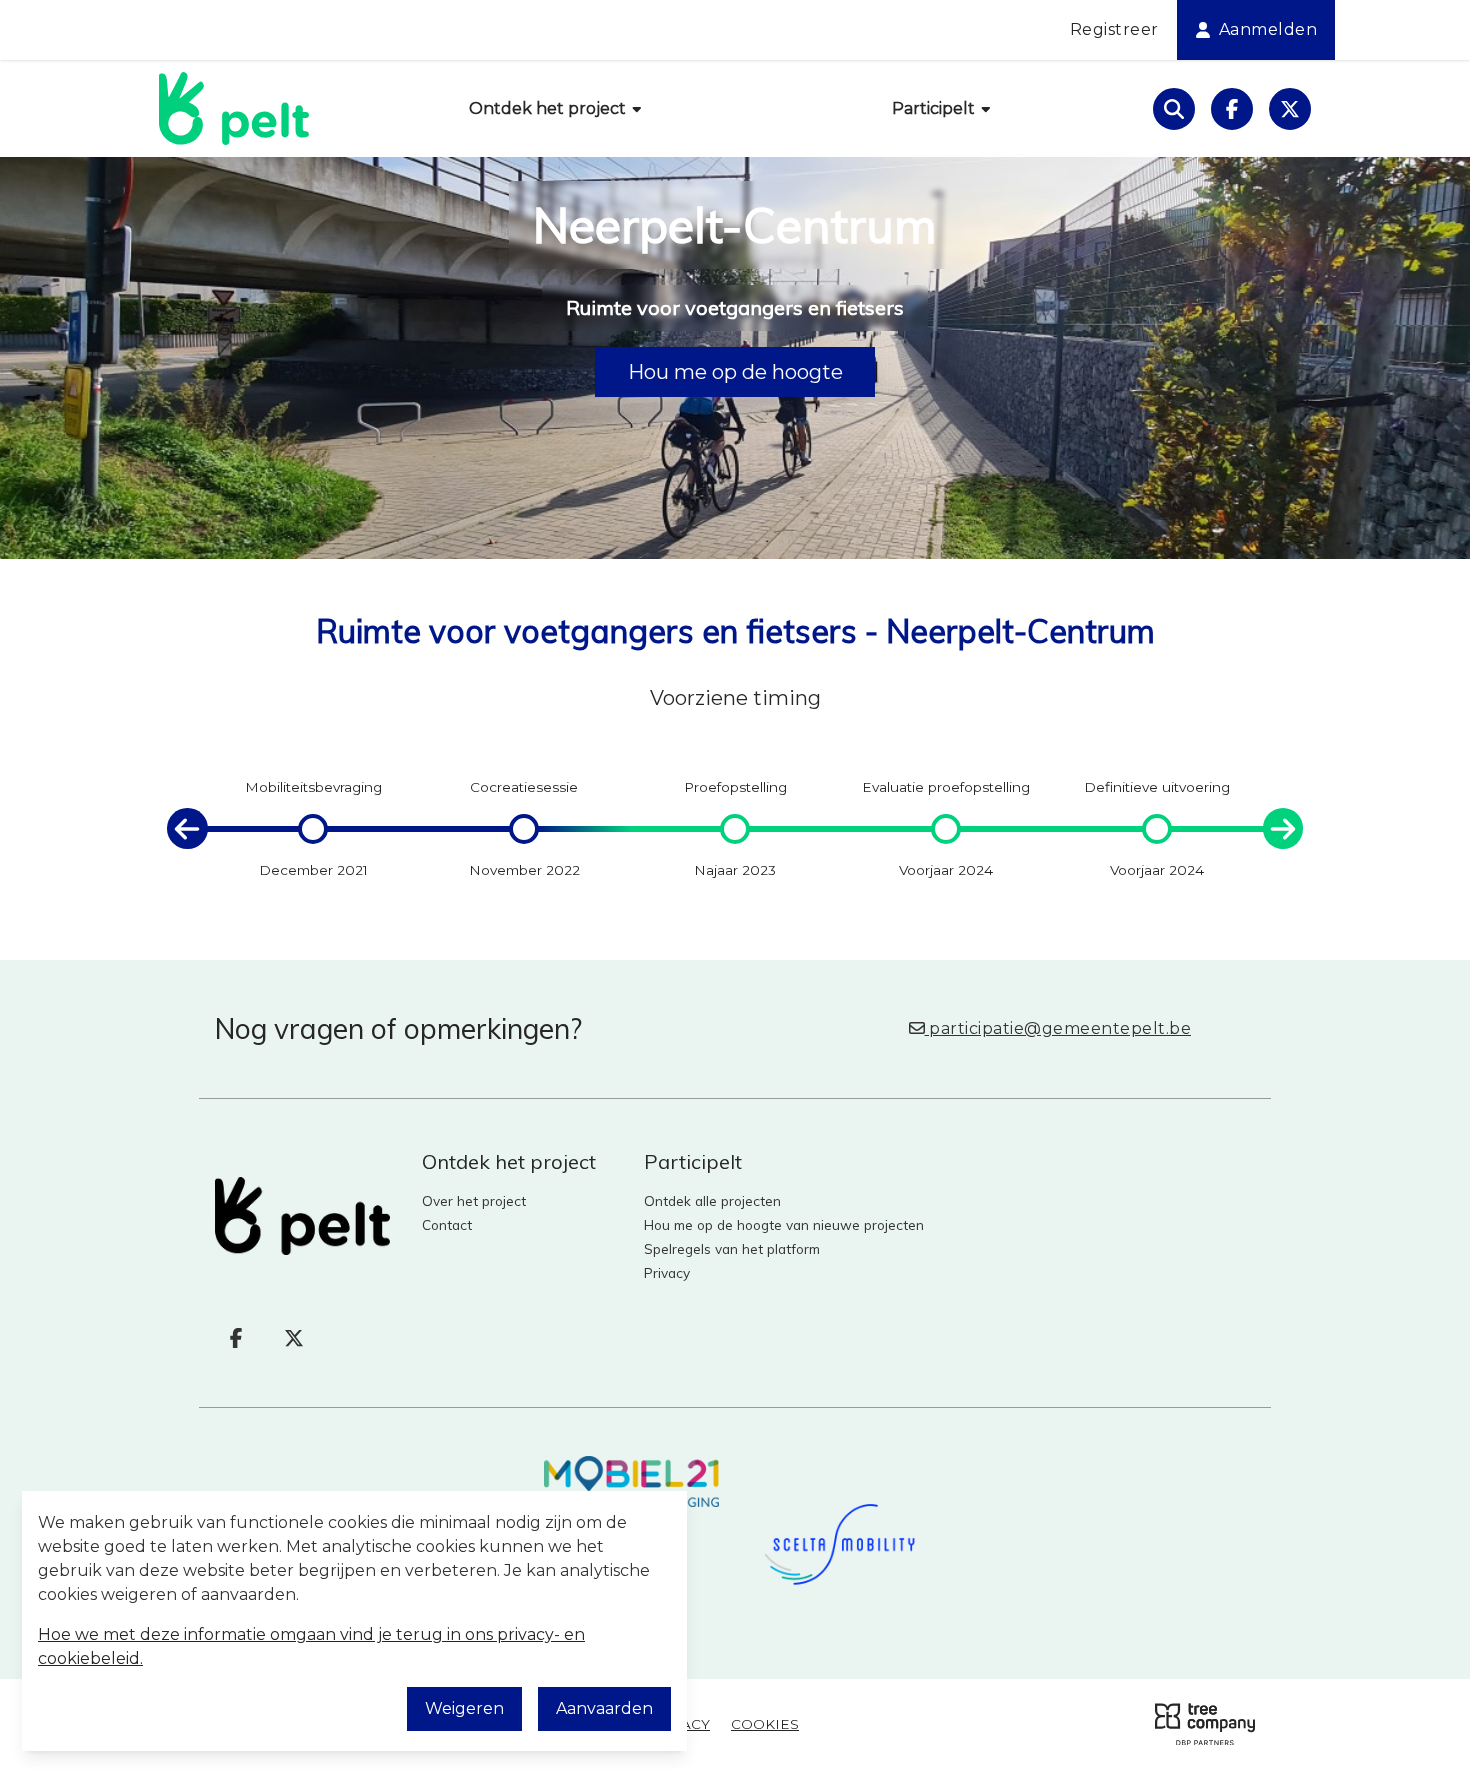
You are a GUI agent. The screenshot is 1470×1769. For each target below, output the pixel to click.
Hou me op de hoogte (735, 372)
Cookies (765, 1724)
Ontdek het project (549, 108)
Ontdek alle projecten (712, 1200)
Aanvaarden (604, 1708)
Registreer (1114, 29)
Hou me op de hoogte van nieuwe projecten (784, 1224)
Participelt (935, 108)
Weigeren (464, 1708)
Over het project (474, 1200)
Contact (447, 1224)
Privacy (667, 1272)
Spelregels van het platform (732, 1248)
